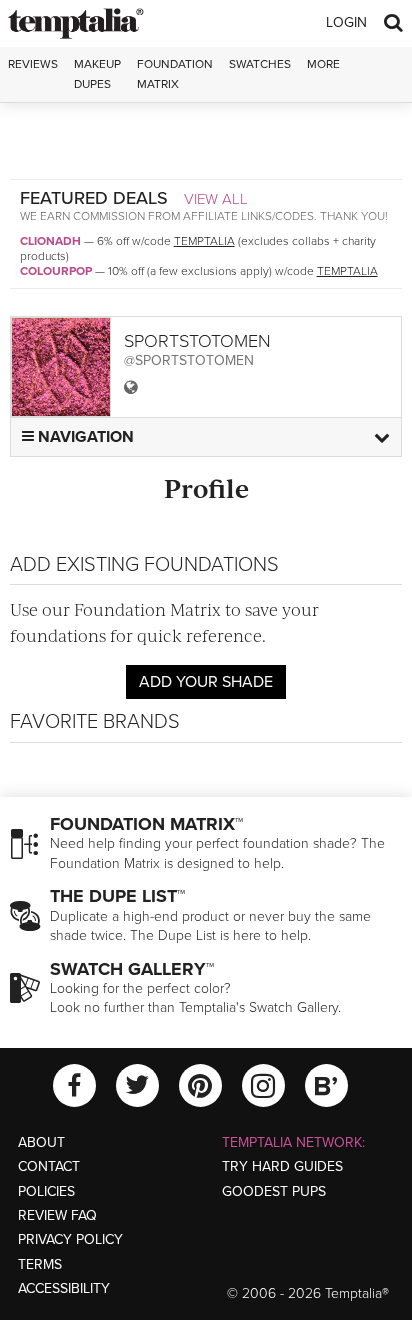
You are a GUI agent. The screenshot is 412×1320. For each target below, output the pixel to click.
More (323, 64)
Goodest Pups (274, 1191)
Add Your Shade (206, 682)
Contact (49, 1166)
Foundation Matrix (175, 73)
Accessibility (64, 1288)
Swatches (260, 64)
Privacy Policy (70, 1239)
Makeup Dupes (97, 73)
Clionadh (50, 241)
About (41, 1142)
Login (346, 22)
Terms (40, 1264)
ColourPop (56, 271)
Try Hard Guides (282, 1166)
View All (216, 199)
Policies (46, 1191)
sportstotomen (197, 341)
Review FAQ (57, 1215)
